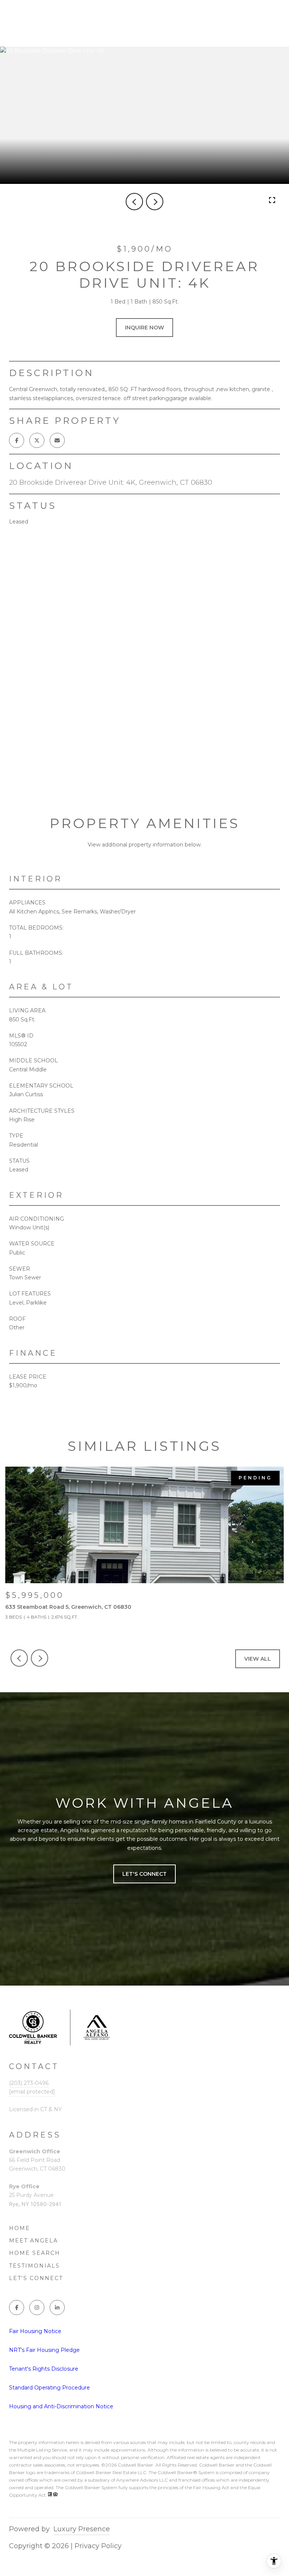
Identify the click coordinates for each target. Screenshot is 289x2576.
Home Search (35, 2253)
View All (258, 1659)
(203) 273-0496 (29, 2083)
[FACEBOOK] (17, 2307)
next (155, 202)
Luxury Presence (82, 2529)
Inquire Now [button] (144, 328)
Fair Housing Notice (35, 2331)
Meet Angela (33, 2241)
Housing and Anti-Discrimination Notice (61, 2406)
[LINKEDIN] (57, 2307)
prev (134, 202)
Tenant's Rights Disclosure (44, 2369)
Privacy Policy (98, 2546)
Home (20, 2228)
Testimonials (34, 2266)
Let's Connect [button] (144, 1874)
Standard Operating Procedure (49, 2388)
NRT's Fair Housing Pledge (44, 2350)
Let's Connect (36, 2278)
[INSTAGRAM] (37, 2307)
